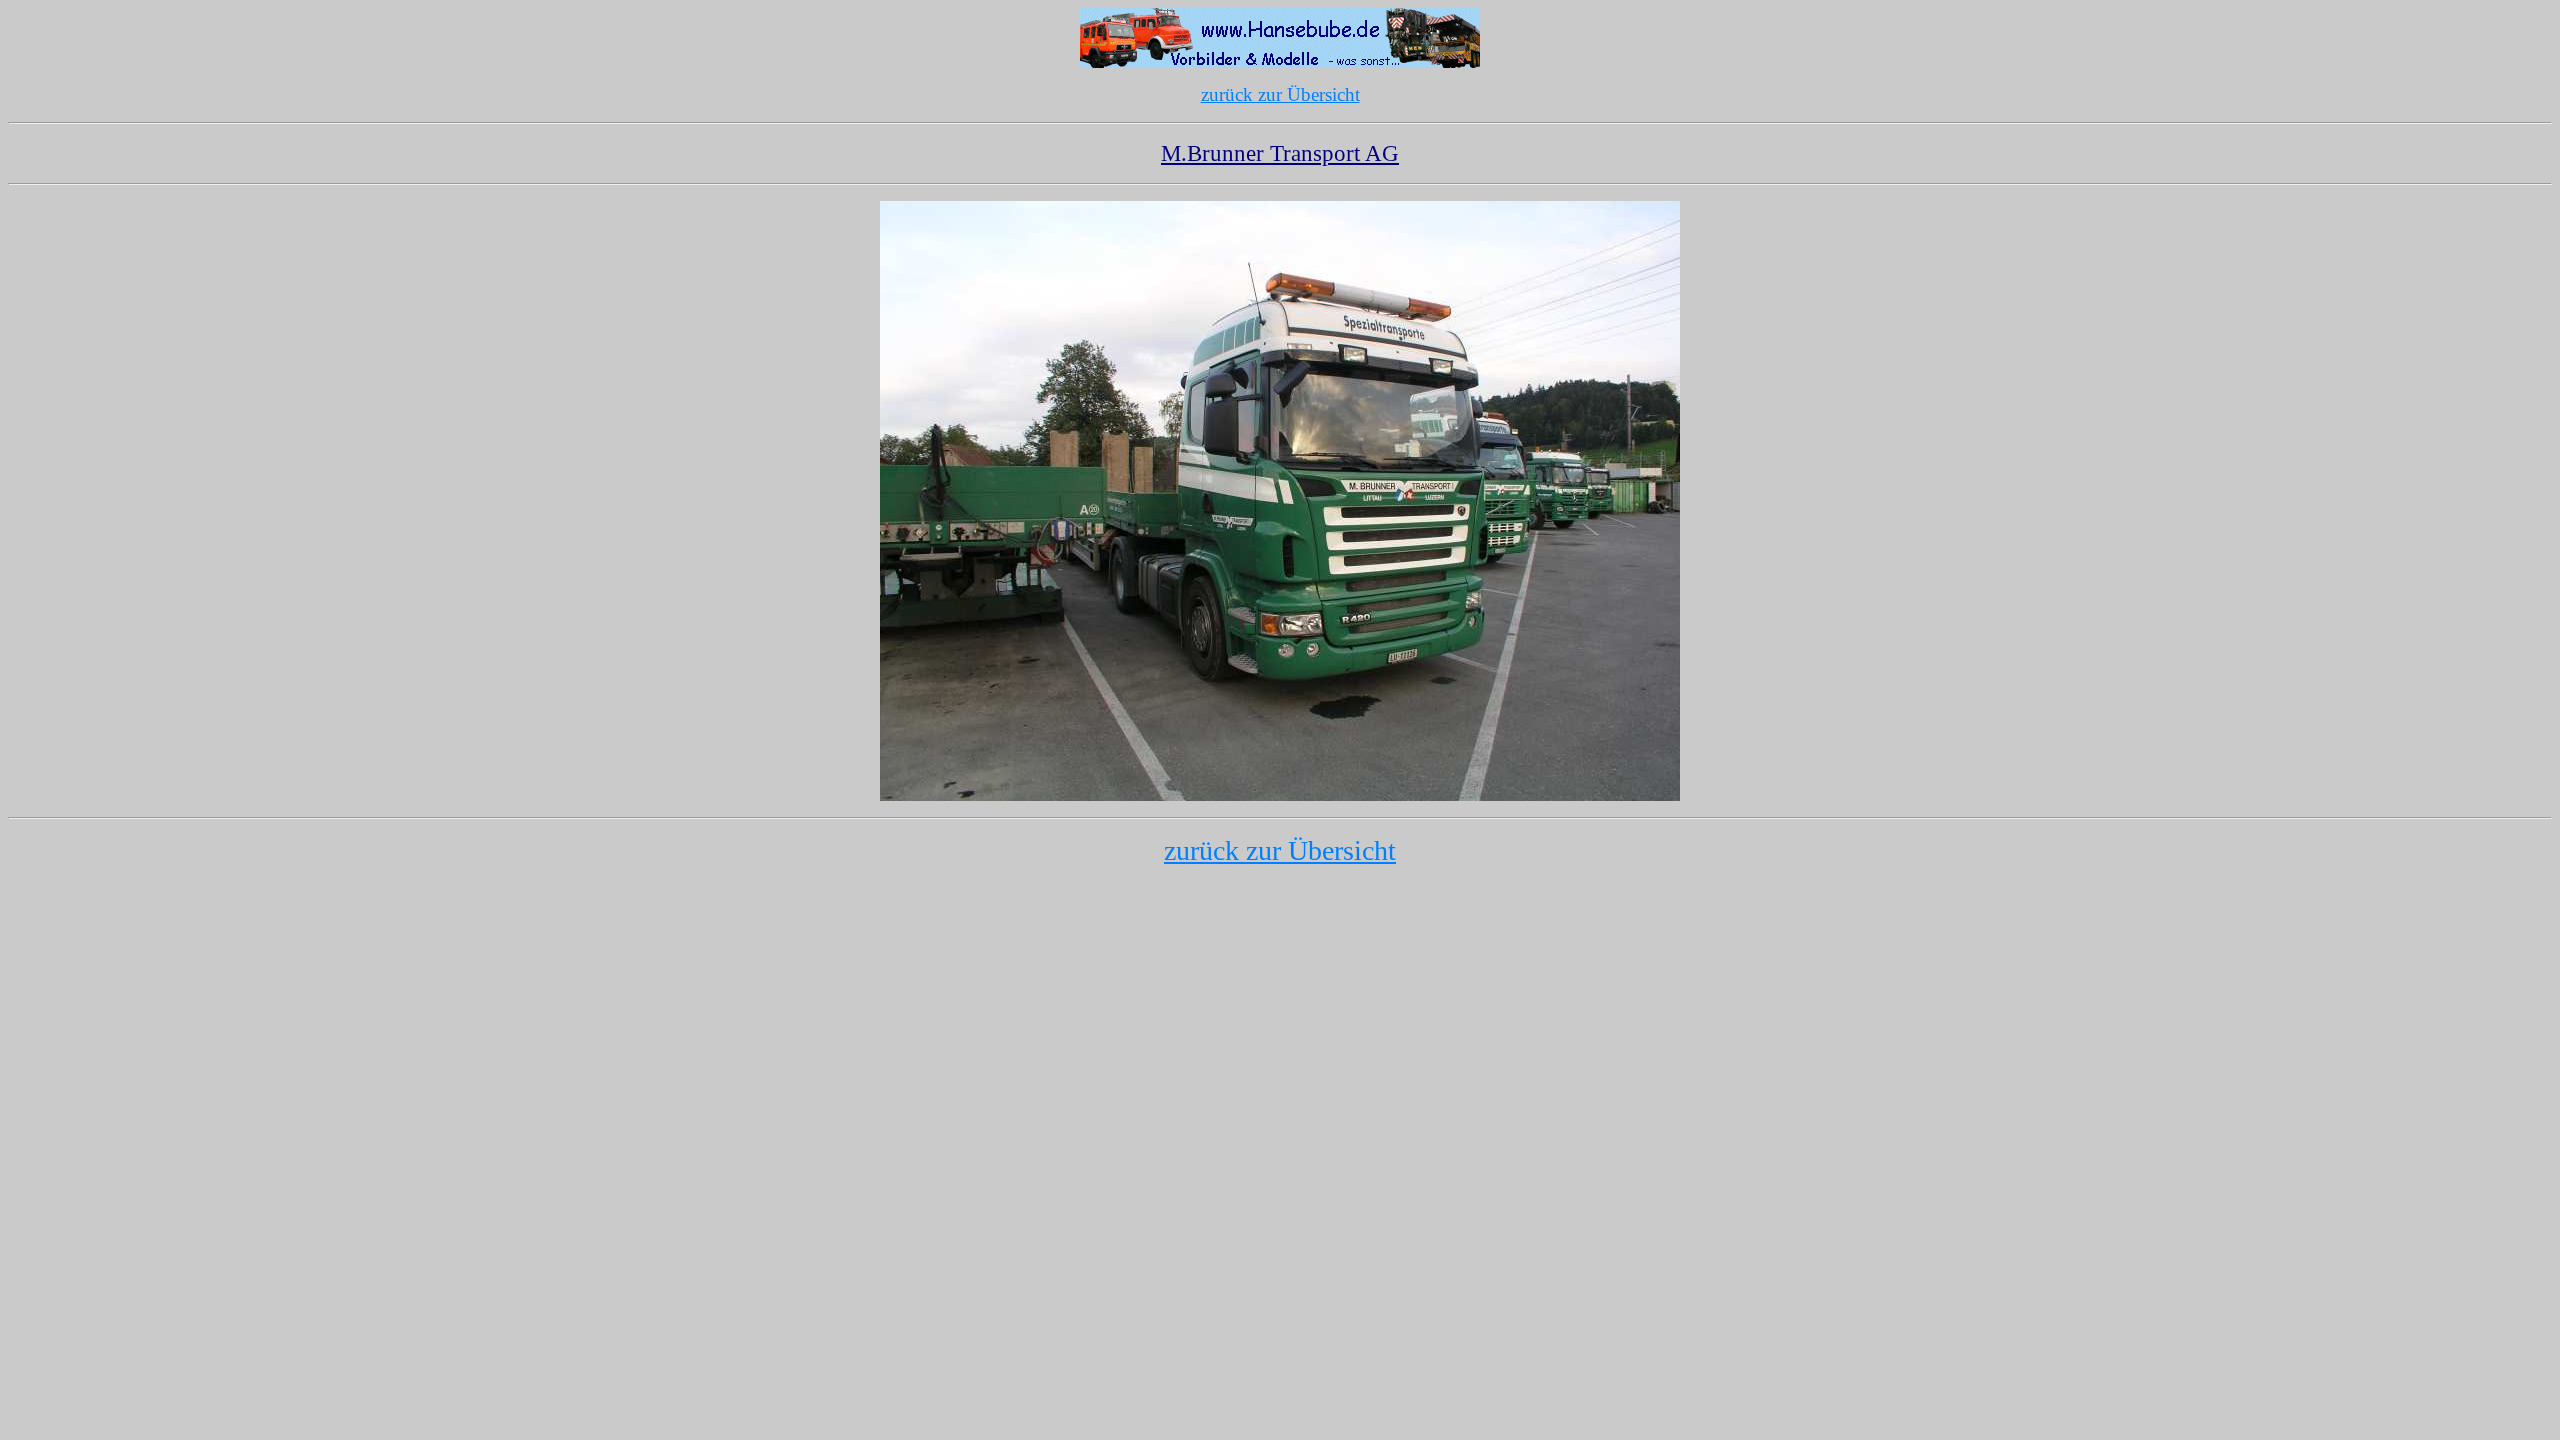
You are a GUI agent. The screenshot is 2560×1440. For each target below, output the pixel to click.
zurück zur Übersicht (1280, 94)
